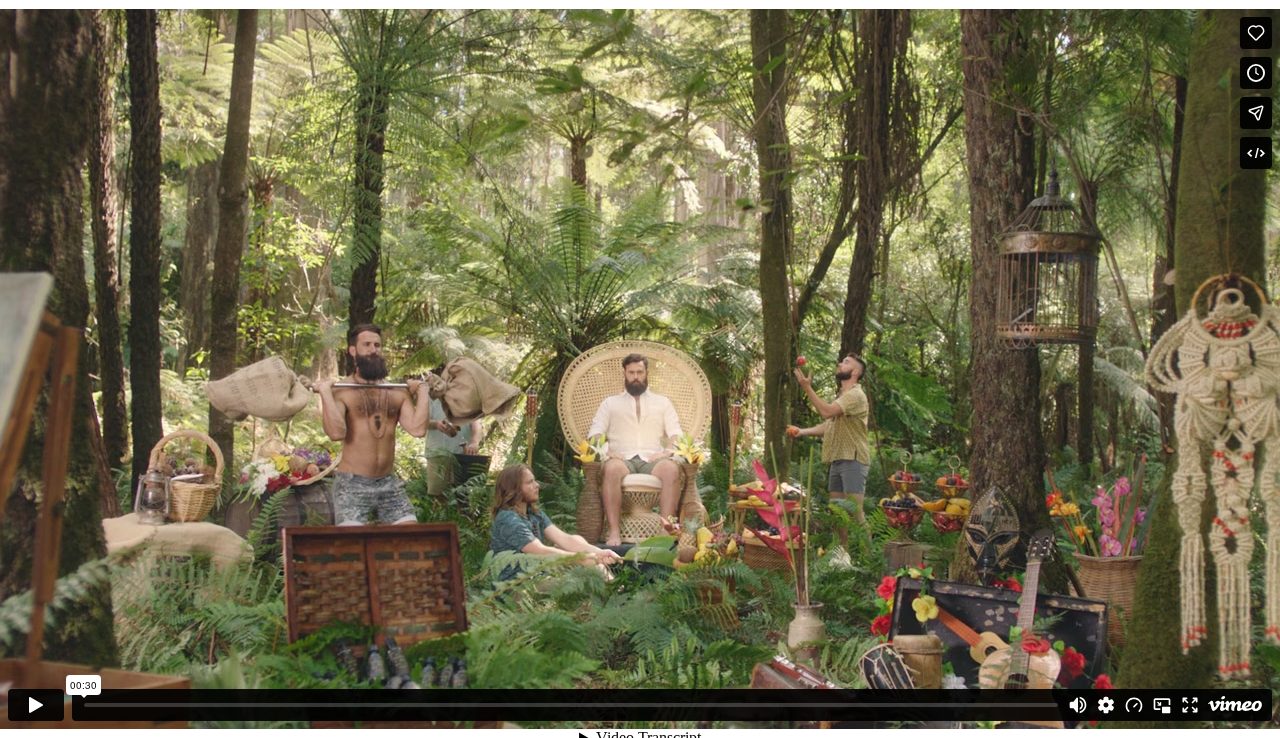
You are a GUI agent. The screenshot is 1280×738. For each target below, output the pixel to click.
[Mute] (1078, 705)
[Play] (36, 705)
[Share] (1256, 113)
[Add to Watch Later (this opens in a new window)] (1256, 73)
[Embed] (1256, 153)
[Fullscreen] (1190, 705)
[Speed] (1134, 705)
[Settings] (1106, 705)
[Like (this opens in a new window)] (1256, 33)
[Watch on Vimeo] (1235, 705)
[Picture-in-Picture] (1162, 705)
